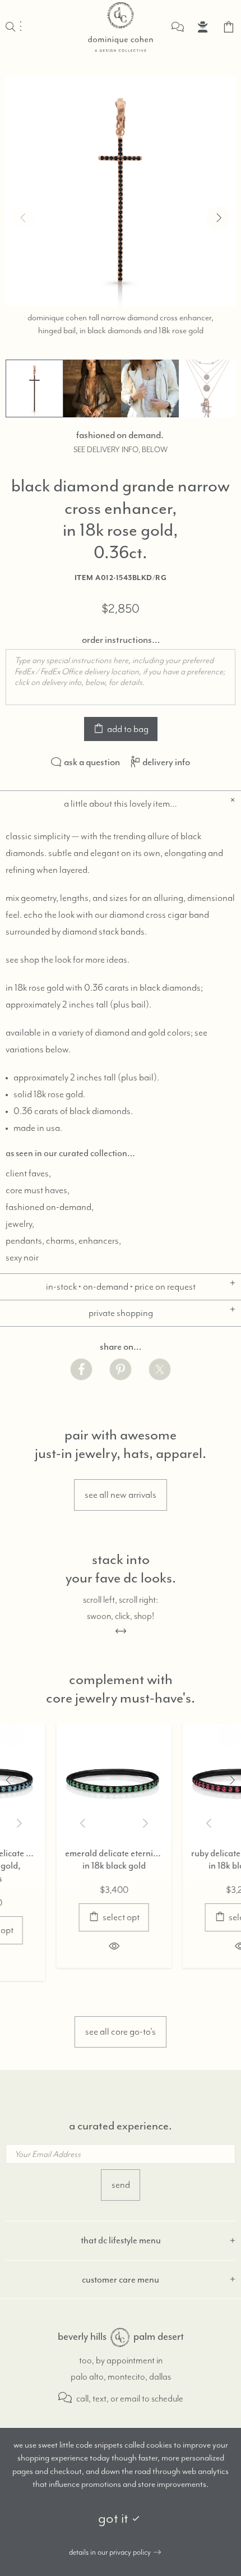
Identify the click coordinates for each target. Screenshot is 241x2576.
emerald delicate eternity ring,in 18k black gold (70, 1860)
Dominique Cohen (121, 27)
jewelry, (20, 1224)
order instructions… (121, 640)
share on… (121, 1346)
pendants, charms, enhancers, (63, 1241)
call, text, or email (107, 2399)
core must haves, (38, 1190)
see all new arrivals (121, 1495)
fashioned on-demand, (50, 1207)
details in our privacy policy (110, 2552)
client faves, (28, 1174)
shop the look (46, 960)
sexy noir (22, 1258)
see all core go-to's (121, 2032)
